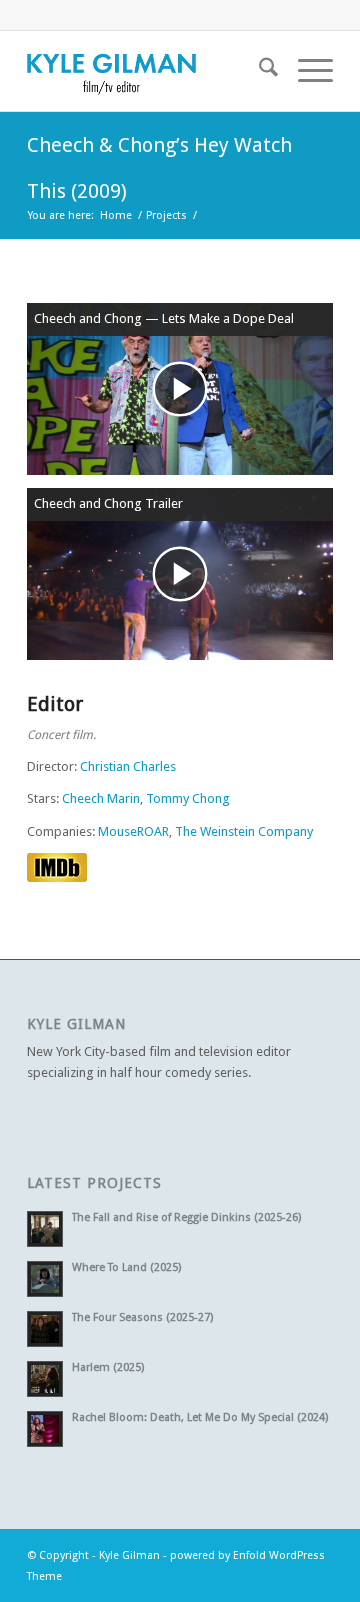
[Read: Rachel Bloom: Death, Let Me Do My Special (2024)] (45, 1429)
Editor (55, 704)
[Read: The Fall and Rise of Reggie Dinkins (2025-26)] (45, 1229)
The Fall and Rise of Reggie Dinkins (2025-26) (186, 1217)
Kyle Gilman (129, 1555)
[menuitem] (258, 71)
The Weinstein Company (244, 831)
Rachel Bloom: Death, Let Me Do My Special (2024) (200, 1417)
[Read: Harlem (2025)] (45, 1379)
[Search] (258, 71)
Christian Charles (128, 766)
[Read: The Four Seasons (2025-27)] (45, 1329)
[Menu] (305, 71)
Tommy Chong (188, 798)
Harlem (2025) (108, 1367)
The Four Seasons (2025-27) (142, 1317)
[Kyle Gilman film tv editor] (149, 71)
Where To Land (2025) (126, 1267)
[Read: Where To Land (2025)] (45, 1279)
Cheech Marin (101, 798)
